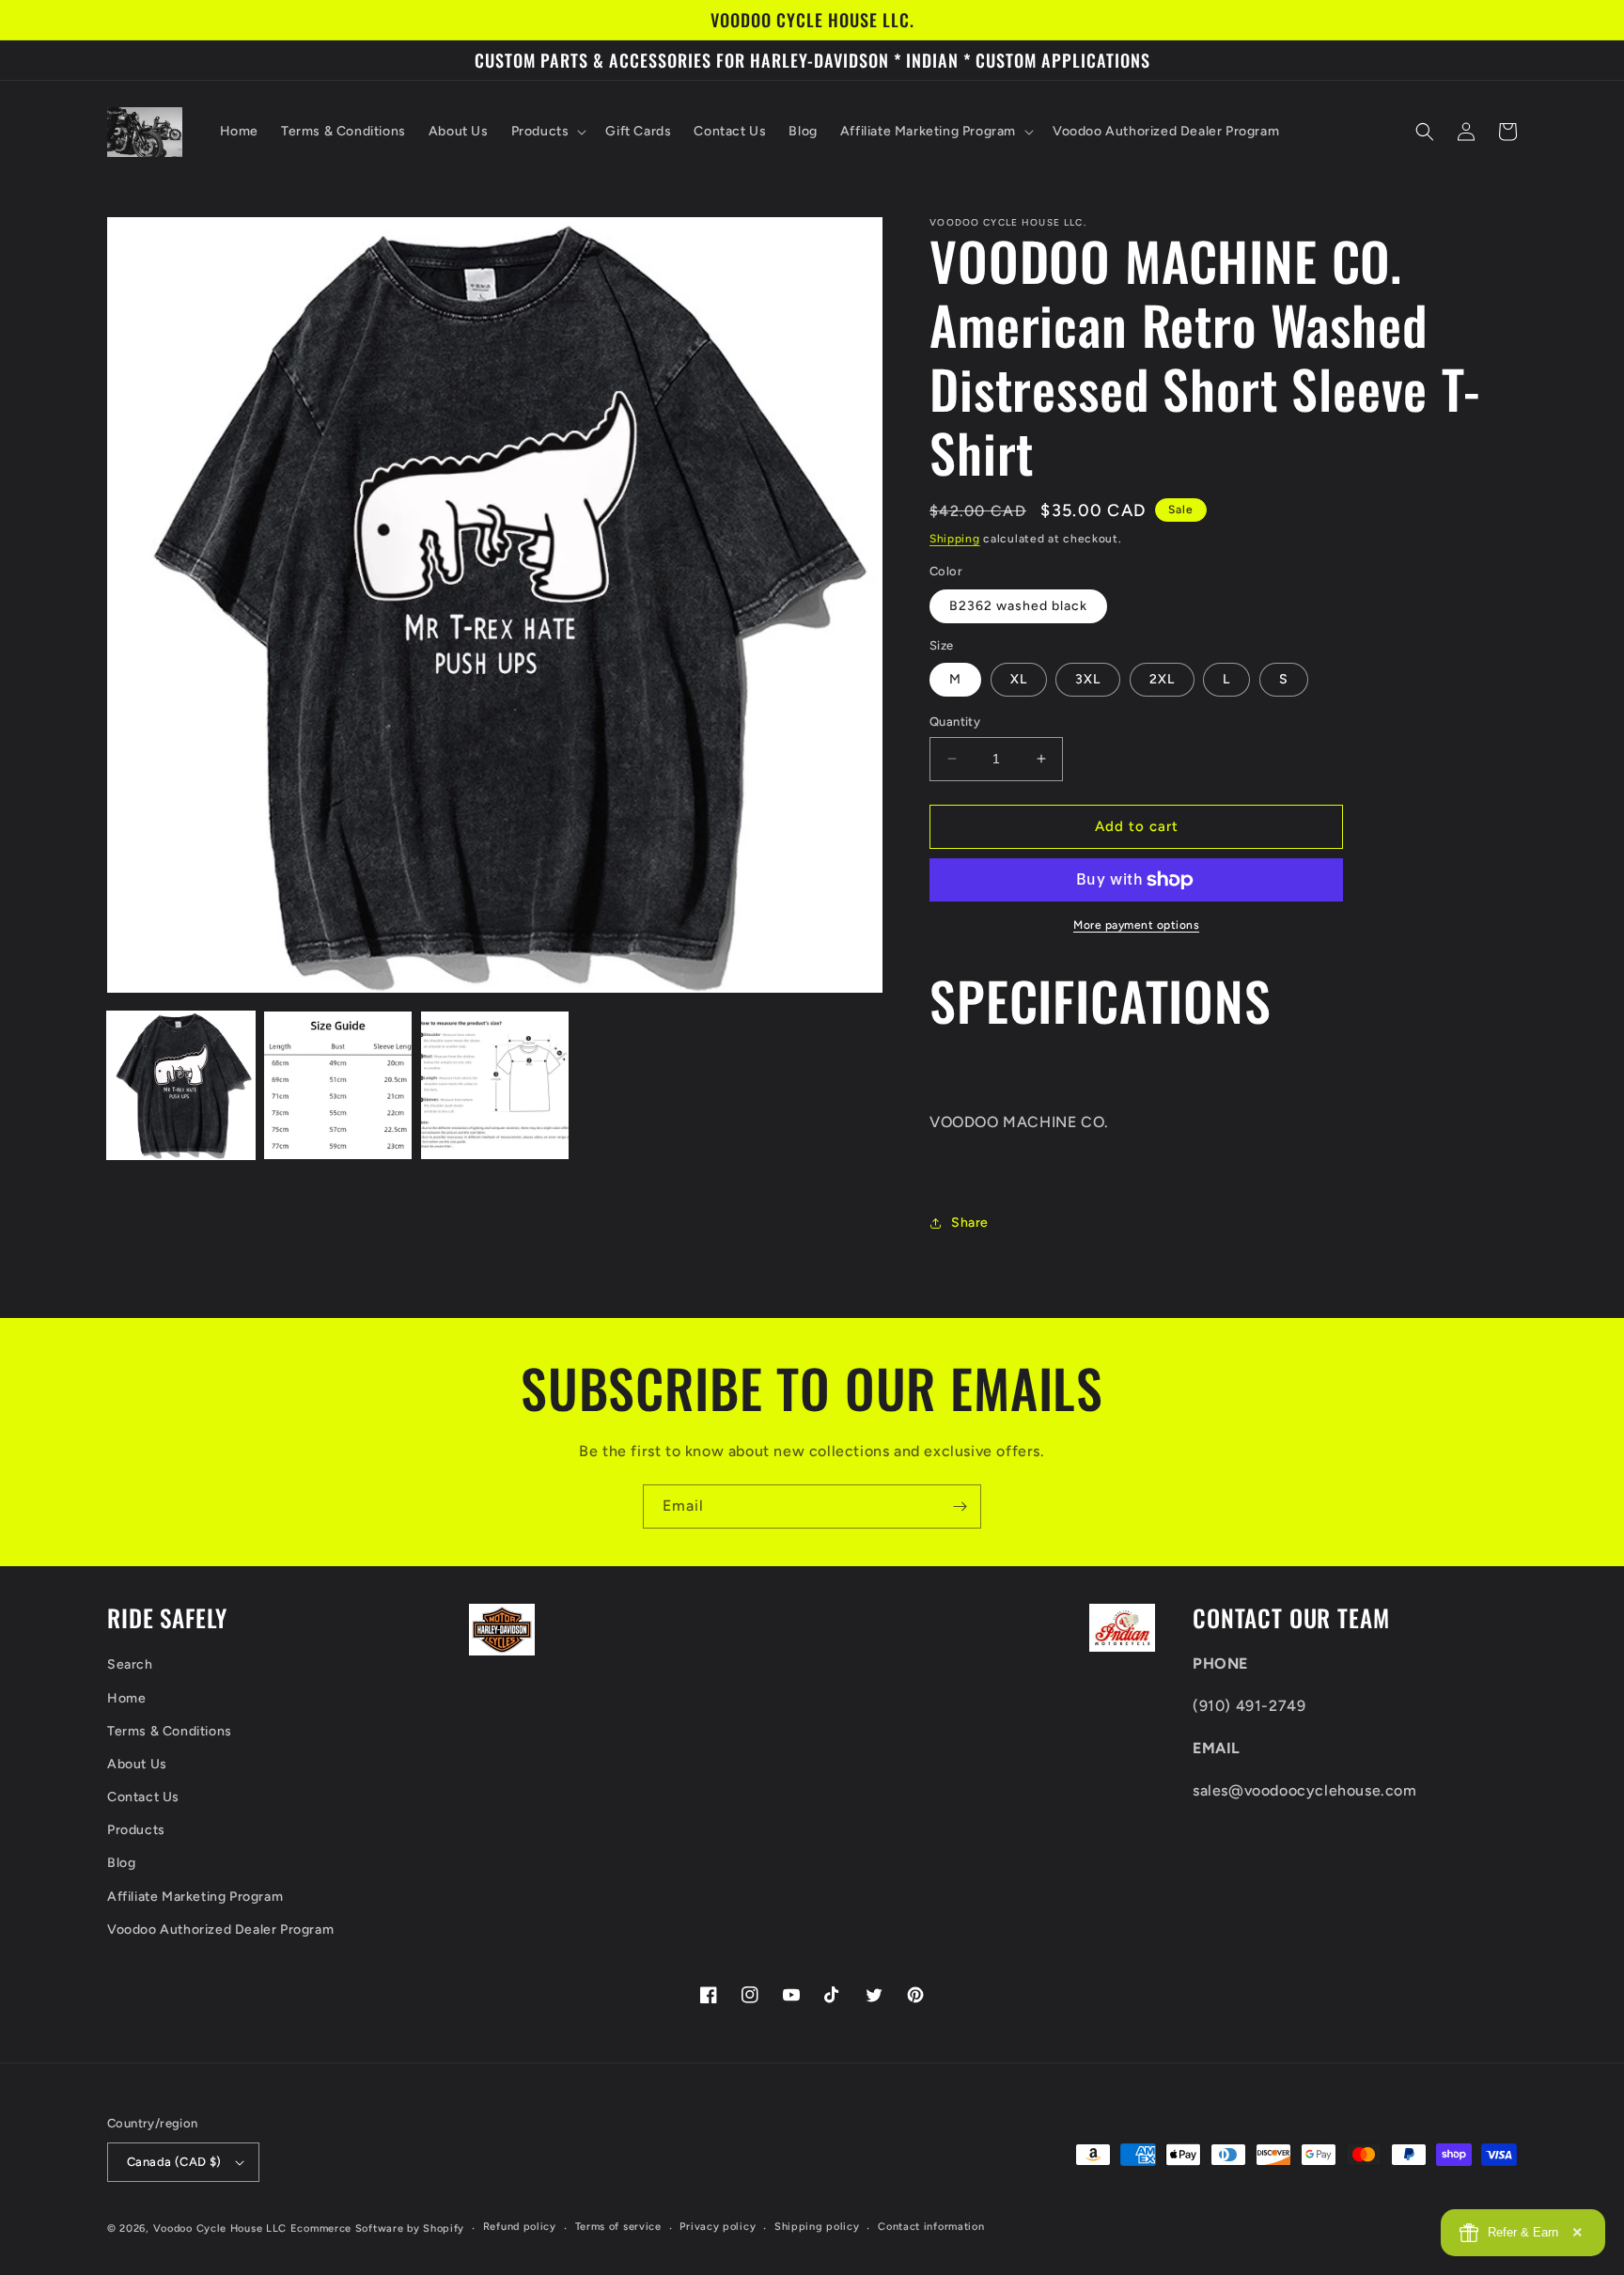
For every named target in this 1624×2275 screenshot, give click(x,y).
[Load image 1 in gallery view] (181, 1085)
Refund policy (520, 2227)
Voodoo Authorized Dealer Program (220, 1930)
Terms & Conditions (170, 1731)
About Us (137, 1764)
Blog (121, 1863)
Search (130, 1664)
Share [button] (970, 1223)
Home (126, 1698)
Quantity (955, 722)
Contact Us (143, 1797)
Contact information (931, 2227)
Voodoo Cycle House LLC (220, 2228)
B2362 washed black (1018, 606)
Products (136, 1830)
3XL (1088, 679)
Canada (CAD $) (174, 2162)
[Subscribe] (960, 1506)
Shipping (955, 539)
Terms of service (618, 2227)
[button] (547, 132)
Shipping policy (817, 2227)
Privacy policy (718, 2227)
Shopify (444, 2228)
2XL (1162, 679)
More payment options (1136, 925)
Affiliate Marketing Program (195, 1897)
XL (1019, 679)
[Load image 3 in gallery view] (495, 1085)
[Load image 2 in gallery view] (338, 1085)
